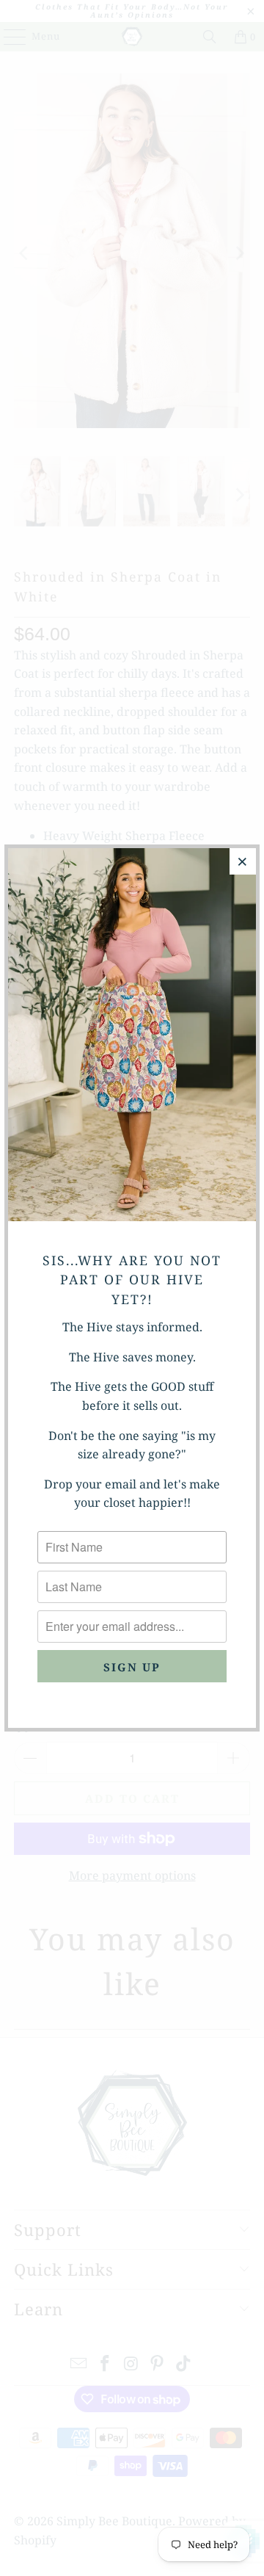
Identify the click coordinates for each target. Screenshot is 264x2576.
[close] (243, 861)
